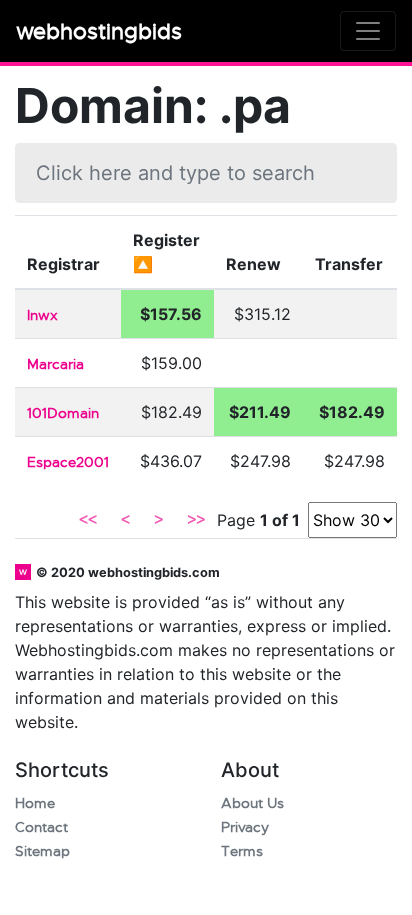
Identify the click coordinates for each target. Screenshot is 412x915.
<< (88, 520)
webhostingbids (99, 31)
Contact (41, 827)
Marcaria (55, 364)
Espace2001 (68, 462)
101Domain (63, 413)
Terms (242, 851)
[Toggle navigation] (368, 31)
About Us (252, 803)
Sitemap (42, 851)
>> (196, 520)
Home (35, 803)
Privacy (245, 827)
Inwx (42, 315)
